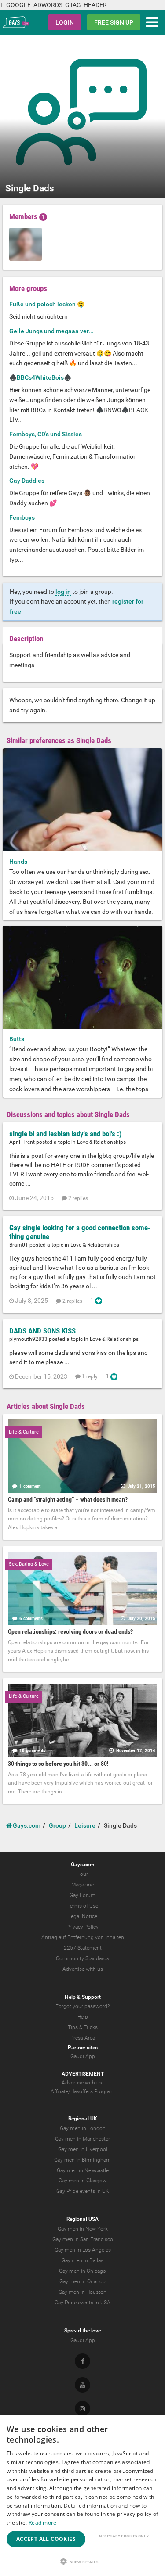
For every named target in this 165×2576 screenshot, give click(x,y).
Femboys (22, 517)
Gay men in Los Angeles (83, 2250)
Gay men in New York (83, 2229)
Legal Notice (83, 1916)
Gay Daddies (27, 481)
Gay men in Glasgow (82, 2181)
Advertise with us (83, 1969)
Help (83, 2017)
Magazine (82, 1885)
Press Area (83, 2038)
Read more (43, 2523)
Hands (18, 862)
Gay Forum (82, 1895)
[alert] (82, 2496)
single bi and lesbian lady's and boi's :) (66, 1134)
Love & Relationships (101, 1142)
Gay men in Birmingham (82, 2160)
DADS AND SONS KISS (42, 1331)
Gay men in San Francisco (83, 2239)
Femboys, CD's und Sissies (46, 434)
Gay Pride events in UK (83, 2191)
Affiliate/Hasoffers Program (82, 2091)
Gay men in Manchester (82, 2139)
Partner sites (83, 2048)
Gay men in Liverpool (83, 2149)
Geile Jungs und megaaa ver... (51, 331)
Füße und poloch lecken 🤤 (47, 304)
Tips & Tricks (83, 2027)
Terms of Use (83, 1906)
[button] (82, 2561)
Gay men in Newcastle (83, 2170)
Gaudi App (83, 2056)
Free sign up (114, 22)
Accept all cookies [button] (46, 2539)
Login (65, 22)
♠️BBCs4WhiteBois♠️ (40, 377)
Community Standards (82, 1958)
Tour (83, 1874)
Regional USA (82, 2219)
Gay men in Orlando (82, 2281)
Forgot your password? (82, 2006)
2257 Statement (83, 1948)
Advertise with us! (82, 2083)
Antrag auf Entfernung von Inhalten (83, 1937)
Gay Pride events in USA (82, 2303)
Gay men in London (83, 2128)
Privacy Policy (82, 1927)
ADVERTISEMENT (83, 2074)
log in (63, 592)
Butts (17, 1039)
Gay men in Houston (82, 2292)
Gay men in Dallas (82, 2260)
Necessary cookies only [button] (124, 2536)
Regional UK (83, 2119)
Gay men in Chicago (82, 2271)
